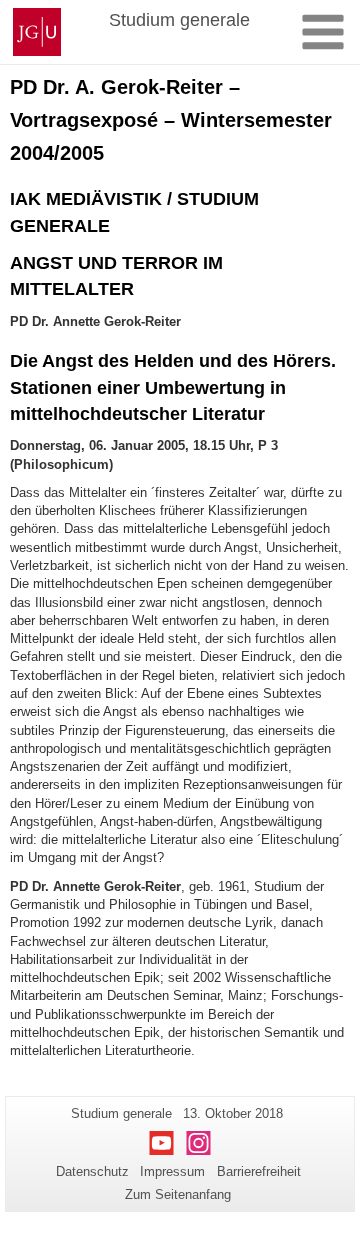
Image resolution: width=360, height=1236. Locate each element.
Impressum (172, 1171)
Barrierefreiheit (259, 1171)
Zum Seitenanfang (178, 1194)
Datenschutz (92, 1171)
